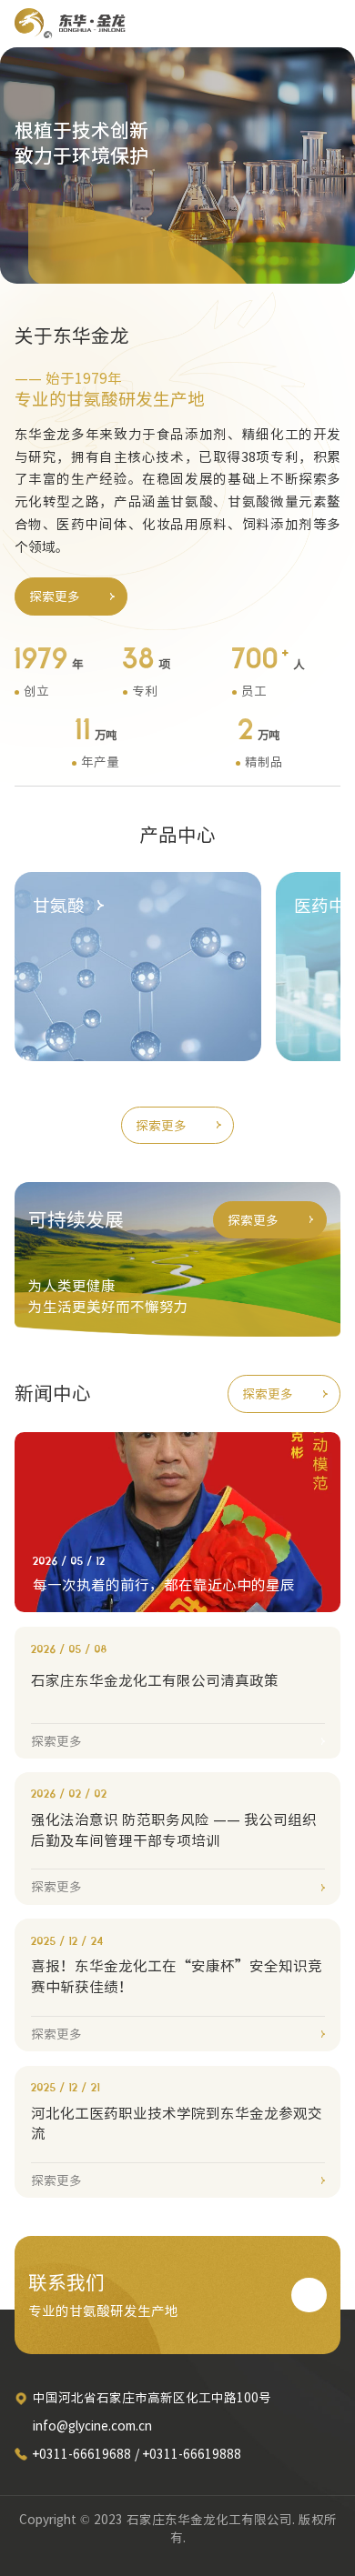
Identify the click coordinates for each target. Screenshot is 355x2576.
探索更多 (55, 596)
